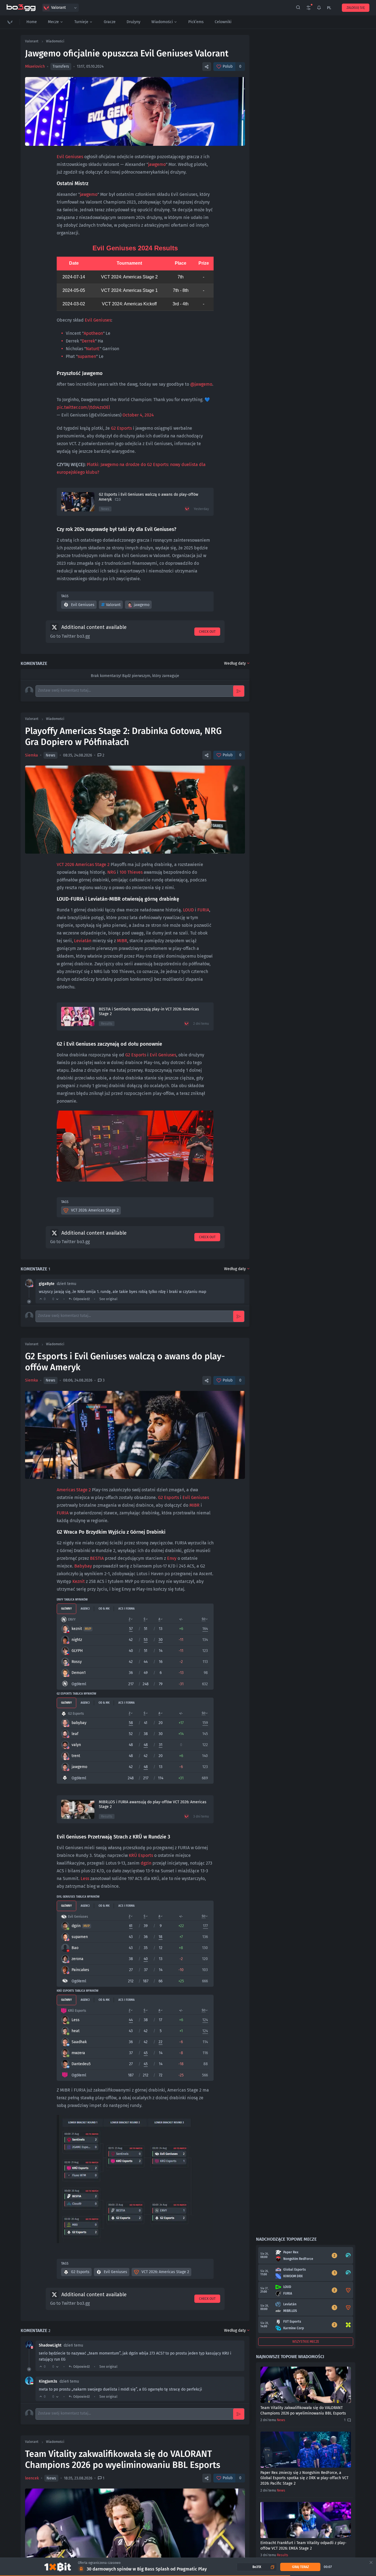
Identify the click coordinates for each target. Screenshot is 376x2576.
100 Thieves (131, 872)
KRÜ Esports (141, 1855)
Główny (66, 1609)
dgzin (146, 1863)
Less (85, 1878)
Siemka (32, 755)
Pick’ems (196, 22)
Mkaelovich (35, 66)
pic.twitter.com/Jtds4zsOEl (83, 407)
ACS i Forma (126, 1609)
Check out (207, 632)
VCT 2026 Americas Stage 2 (83, 864)
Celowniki (223, 22)
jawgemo (157, 164)
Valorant (113, 605)
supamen (87, 356)
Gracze (110, 22)
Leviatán (83, 941)
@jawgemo (201, 384)
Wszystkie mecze (306, 2342)
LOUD (188, 910)
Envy (172, 1558)
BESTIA (97, 1558)
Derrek (88, 341)
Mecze (53, 22)
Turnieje (81, 22)
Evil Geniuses (70, 157)
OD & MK (104, 1609)
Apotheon (93, 333)
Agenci (85, 1609)
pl (329, 8)
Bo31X (257, 2567)
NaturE (93, 349)
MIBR (122, 941)
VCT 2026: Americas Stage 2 (95, 1210)
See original (108, 1299)
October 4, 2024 (138, 415)
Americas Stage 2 (74, 1490)
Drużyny (133, 22)
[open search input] (298, 8)
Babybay (83, 1566)
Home (32, 22)
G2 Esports (121, 428)
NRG (112, 872)
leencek (32, 2478)
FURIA (203, 910)
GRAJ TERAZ (300, 2567)
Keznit (79, 1581)
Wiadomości (162, 22)
